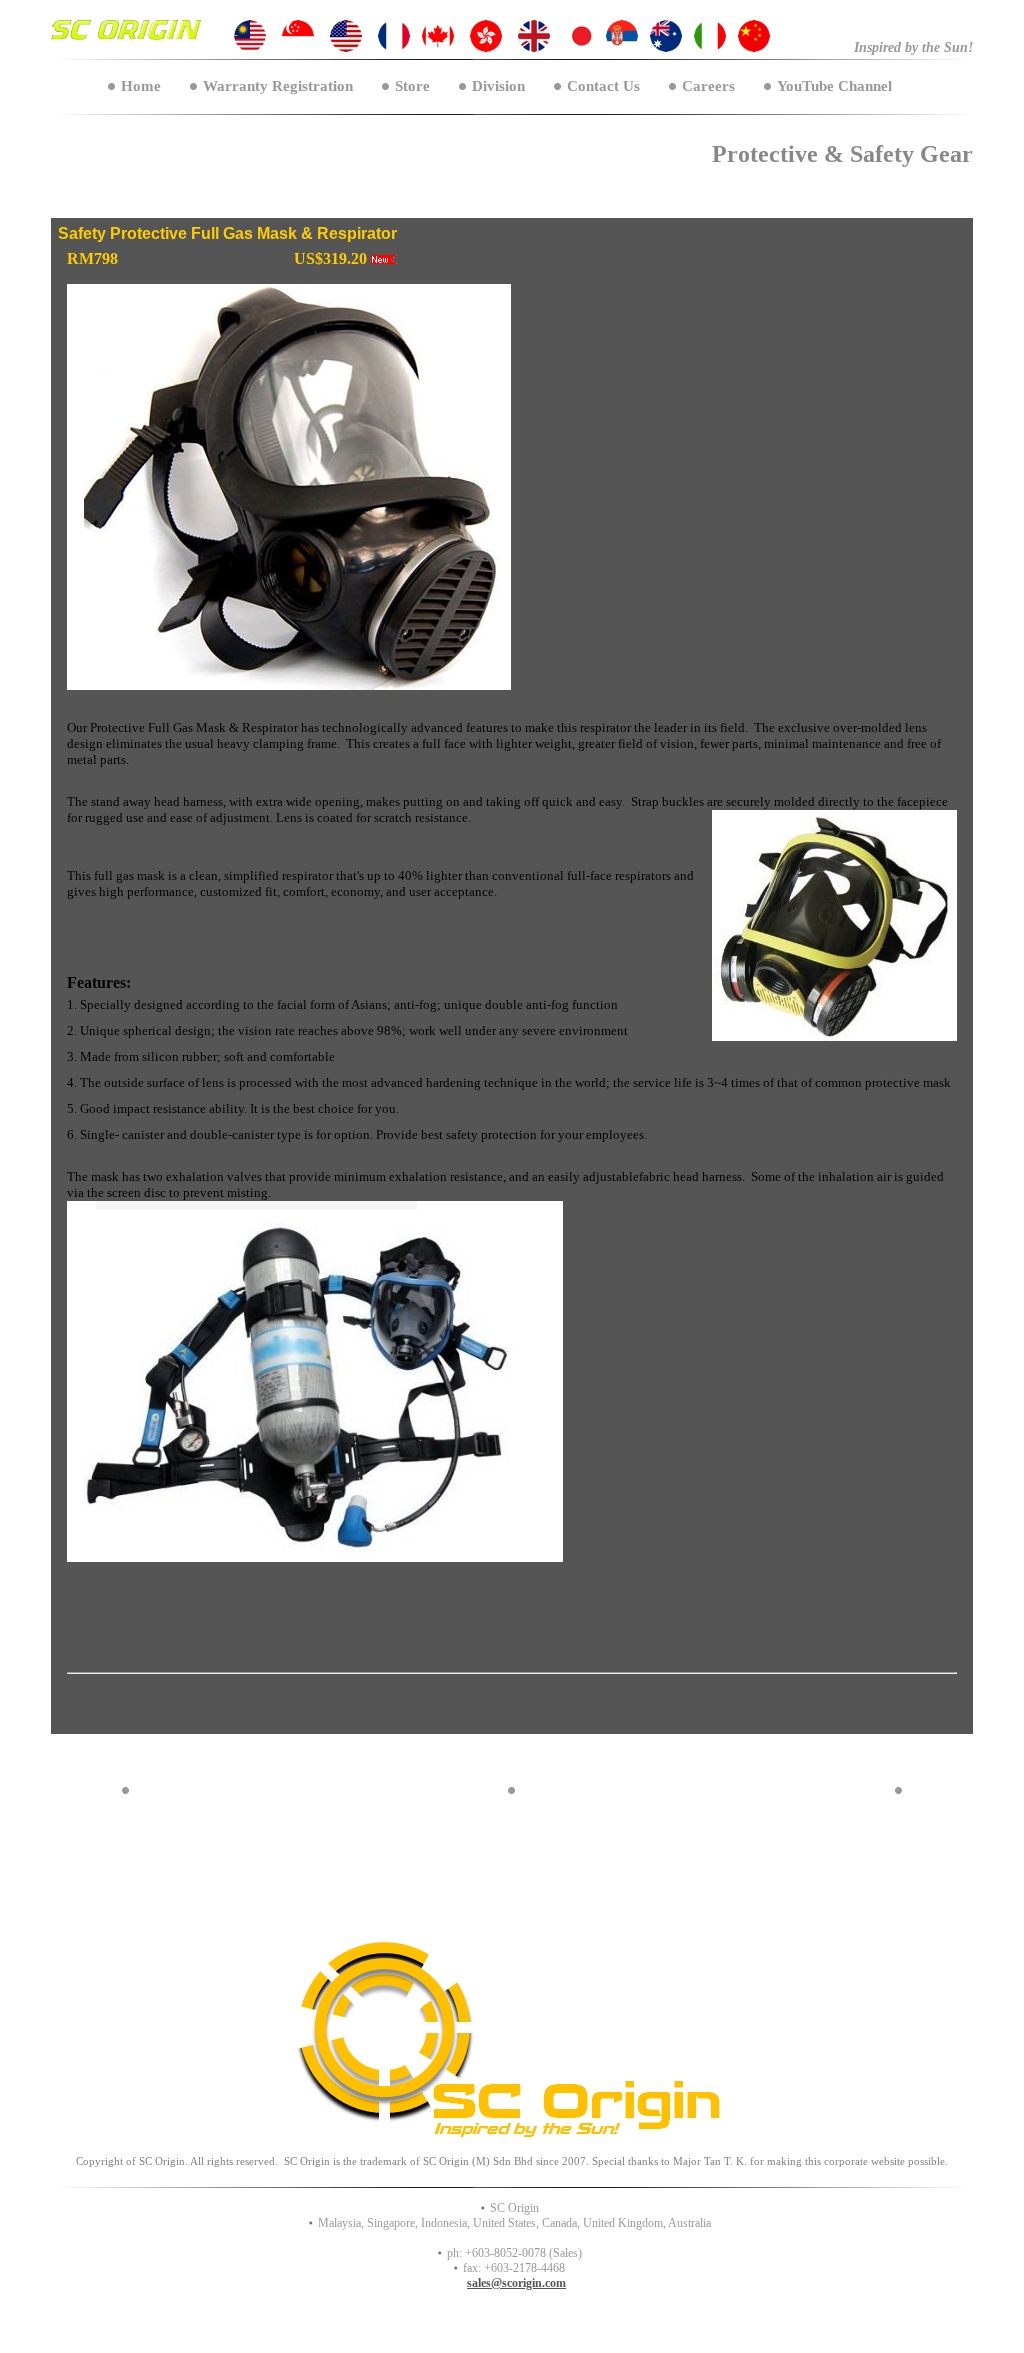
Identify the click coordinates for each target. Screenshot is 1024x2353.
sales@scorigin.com (516, 2283)
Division (498, 86)
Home (141, 86)
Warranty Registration (278, 86)
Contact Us (603, 86)
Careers (708, 86)
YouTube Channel (834, 86)
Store (412, 86)
